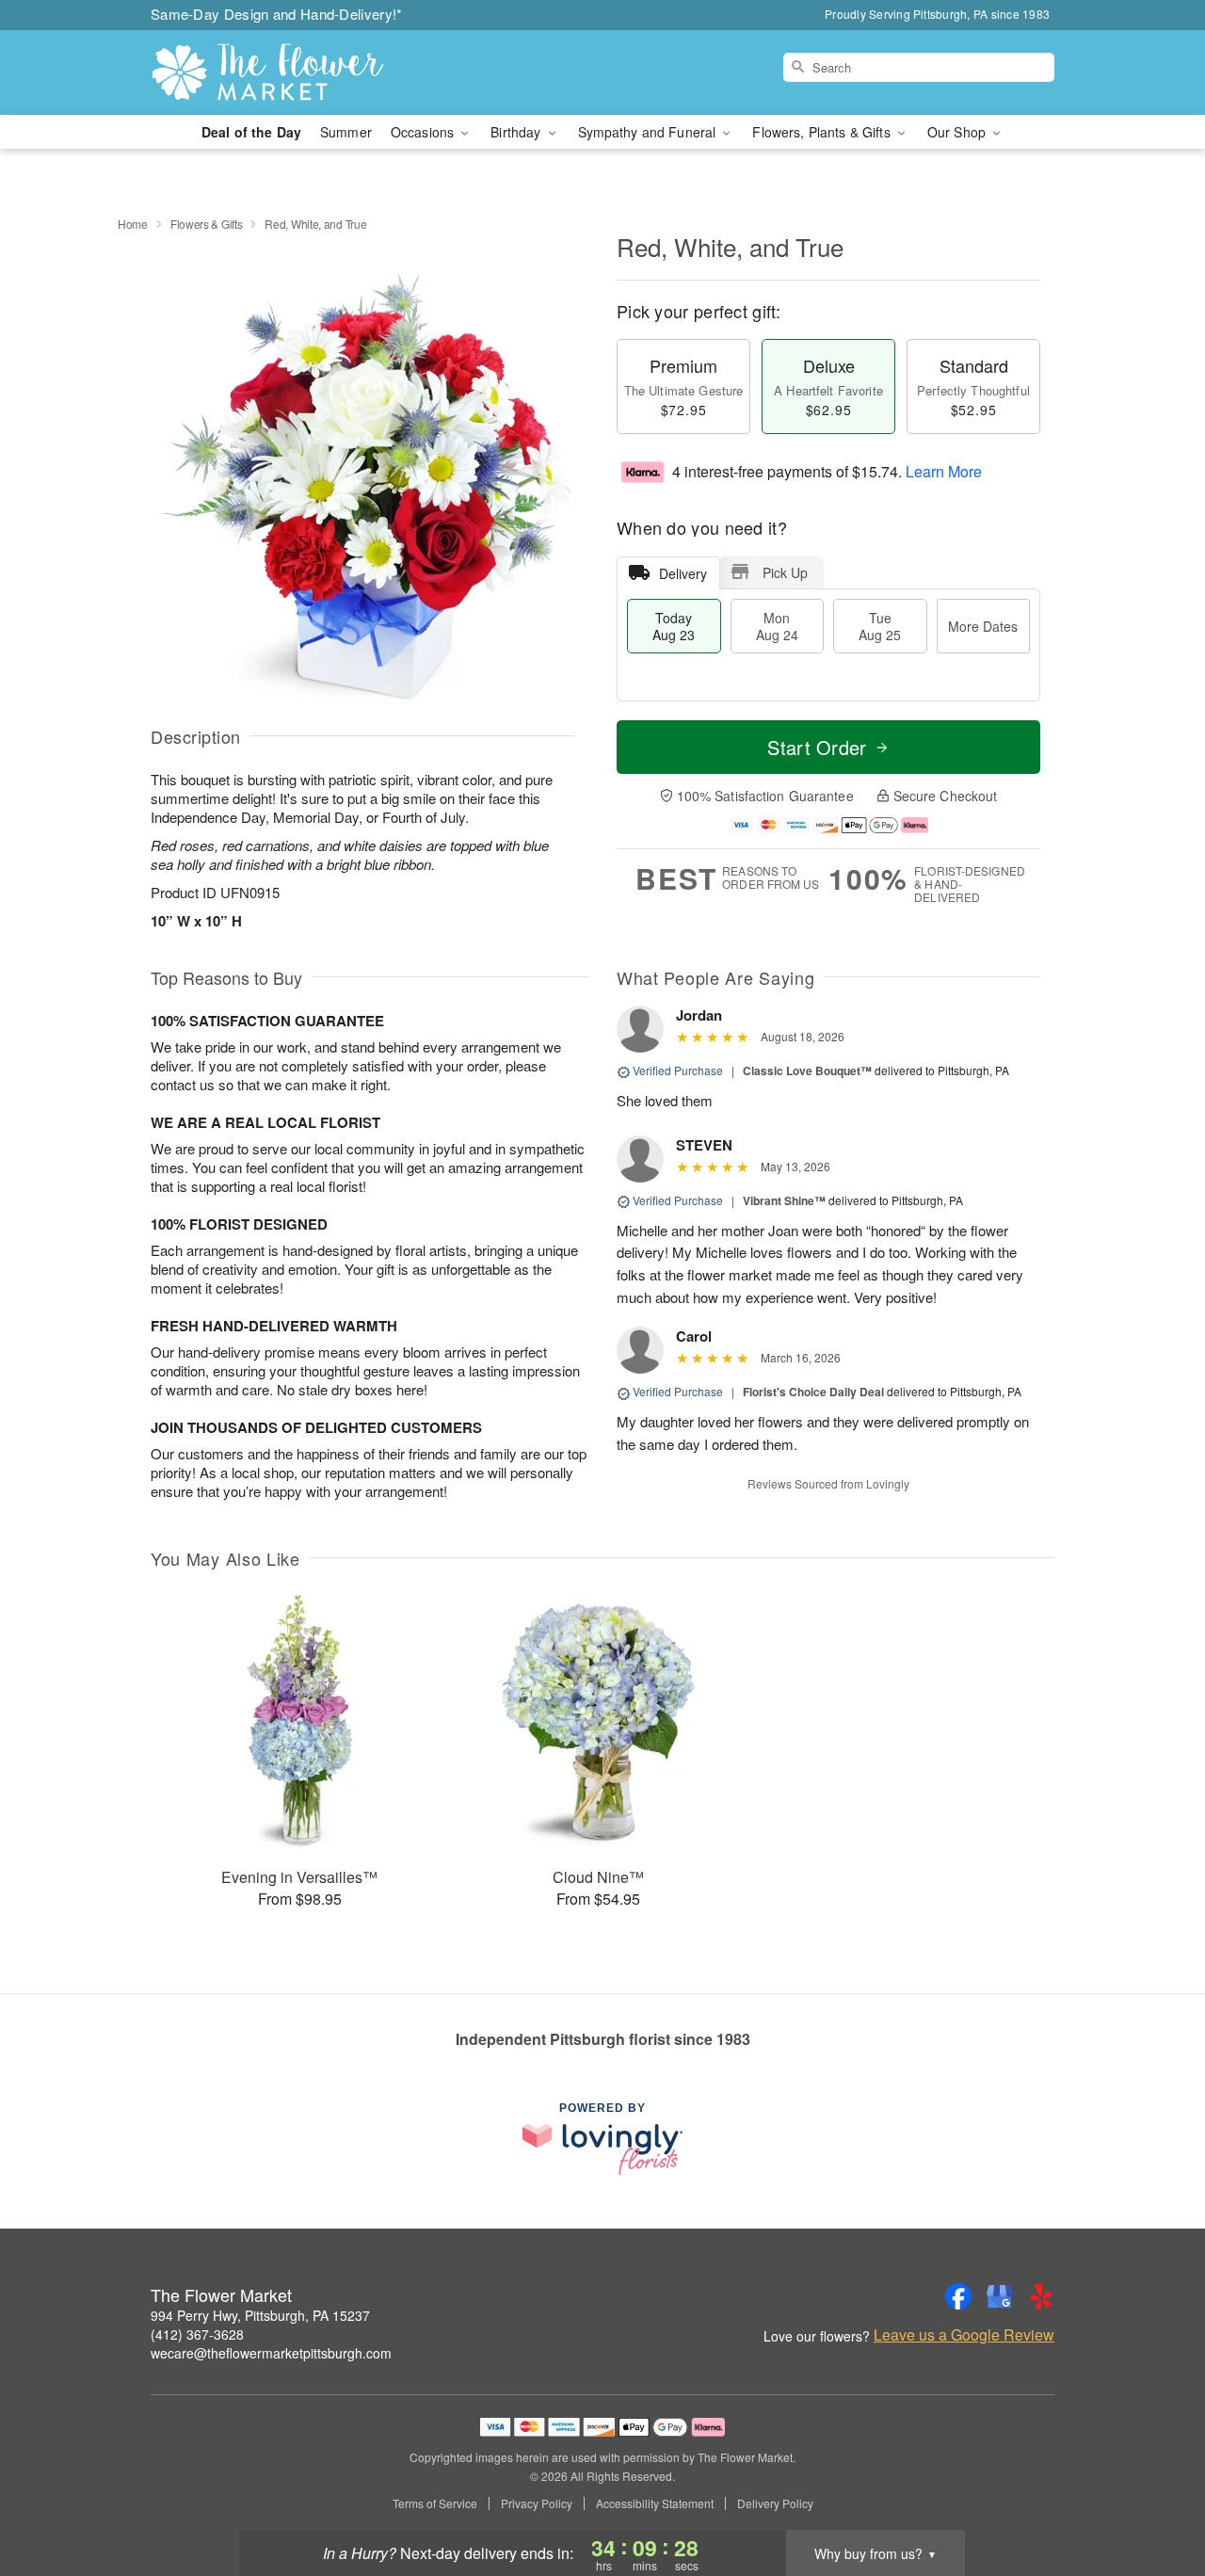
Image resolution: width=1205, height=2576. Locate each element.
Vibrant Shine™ (784, 1200)
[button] (1156, 2496)
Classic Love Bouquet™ (807, 1071)
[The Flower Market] (286, 72)
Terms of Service (435, 2504)
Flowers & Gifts (207, 224)
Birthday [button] (517, 132)
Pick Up (785, 572)
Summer (346, 132)
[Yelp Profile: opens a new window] (1041, 2296)
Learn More (944, 471)
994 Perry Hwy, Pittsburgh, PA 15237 (260, 2315)
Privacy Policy (537, 2504)
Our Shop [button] (958, 132)
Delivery (683, 573)
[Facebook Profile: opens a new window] (958, 2296)
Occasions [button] (424, 132)
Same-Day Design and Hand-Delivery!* (277, 14)
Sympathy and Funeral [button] (649, 132)
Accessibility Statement (655, 2504)
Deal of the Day (251, 132)
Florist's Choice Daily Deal (813, 1392)
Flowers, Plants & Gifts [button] (823, 132)
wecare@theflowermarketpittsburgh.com (271, 2353)
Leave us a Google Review (964, 2335)
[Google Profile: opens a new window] (1000, 2296)
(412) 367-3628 (197, 2334)
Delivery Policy (775, 2504)
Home (133, 224)
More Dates (983, 626)
